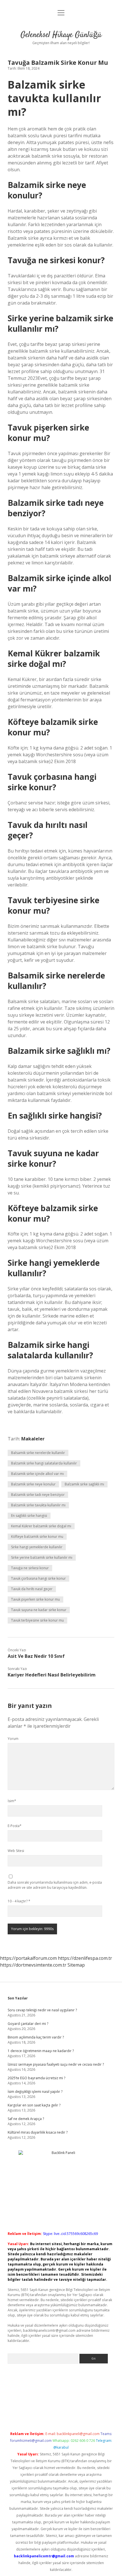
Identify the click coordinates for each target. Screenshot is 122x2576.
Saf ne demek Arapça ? (26, 2119)
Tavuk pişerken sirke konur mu (35, 1599)
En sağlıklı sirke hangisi (29, 1516)
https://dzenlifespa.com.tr (85, 1958)
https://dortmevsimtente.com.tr (33, 1965)
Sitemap (76, 1965)
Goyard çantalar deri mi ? (28, 2024)
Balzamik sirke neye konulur (33, 1484)
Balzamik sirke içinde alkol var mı (37, 1474)
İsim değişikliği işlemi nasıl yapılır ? (35, 2092)
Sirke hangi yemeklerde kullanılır (37, 1547)
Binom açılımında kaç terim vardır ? (36, 2037)
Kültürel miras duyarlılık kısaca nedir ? (38, 2132)
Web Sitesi (16, 1851)
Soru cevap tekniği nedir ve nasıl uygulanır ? (42, 2010)
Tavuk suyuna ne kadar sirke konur (39, 1610)
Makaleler (33, 1439)
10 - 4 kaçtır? (19, 1901)
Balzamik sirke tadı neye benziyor (38, 1495)
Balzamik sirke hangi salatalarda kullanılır (44, 1463)
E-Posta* (15, 1826)
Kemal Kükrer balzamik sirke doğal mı (41, 1526)
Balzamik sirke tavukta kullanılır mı (38, 1505)
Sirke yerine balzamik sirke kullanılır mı (42, 1557)
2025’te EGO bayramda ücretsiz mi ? (36, 2078)
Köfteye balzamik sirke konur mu (37, 1537)
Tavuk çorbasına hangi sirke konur (38, 1578)
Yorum (13, 1739)
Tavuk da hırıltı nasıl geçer (32, 1589)
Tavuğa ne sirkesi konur (30, 1568)
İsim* (12, 1801)
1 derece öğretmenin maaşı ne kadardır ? (41, 2051)
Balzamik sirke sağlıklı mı (84, 1484)
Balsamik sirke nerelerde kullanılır (38, 1453)
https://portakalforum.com (28, 1958)
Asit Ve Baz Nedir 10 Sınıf (36, 1656)
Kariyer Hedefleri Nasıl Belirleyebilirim (52, 1675)
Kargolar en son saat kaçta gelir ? (34, 2105)
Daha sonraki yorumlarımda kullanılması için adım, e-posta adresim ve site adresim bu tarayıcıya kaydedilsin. (55, 1885)
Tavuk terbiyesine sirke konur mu (37, 1620)
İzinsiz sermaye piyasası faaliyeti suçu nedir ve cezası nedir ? (56, 2064)
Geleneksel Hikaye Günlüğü (61, 35)
